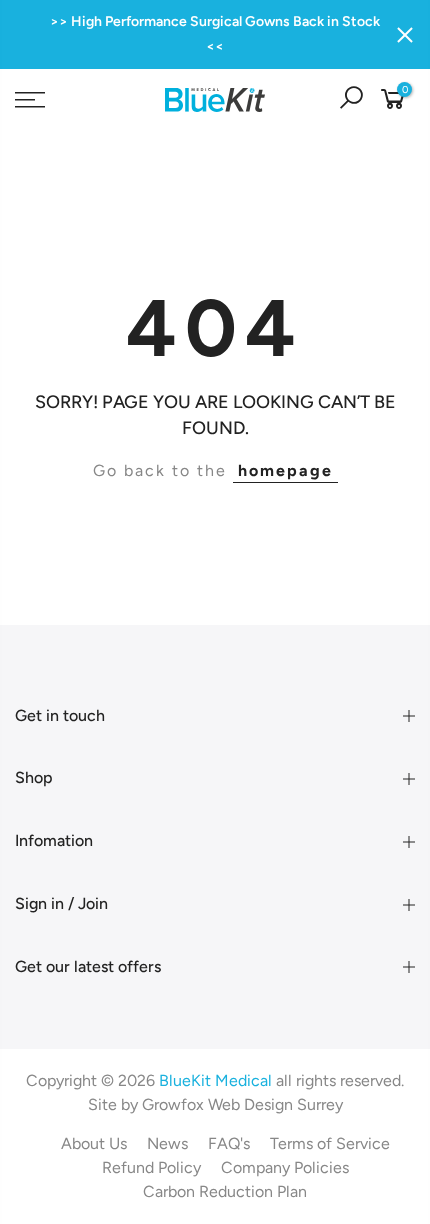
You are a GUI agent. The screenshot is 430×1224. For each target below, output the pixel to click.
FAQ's (229, 1143)
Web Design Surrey (275, 1104)
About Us (94, 1143)
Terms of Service (330, 1143)
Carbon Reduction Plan (225, 1191)
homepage (285, 470)
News (167, 1143)
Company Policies (285, 1167)
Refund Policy (151, 1167)
